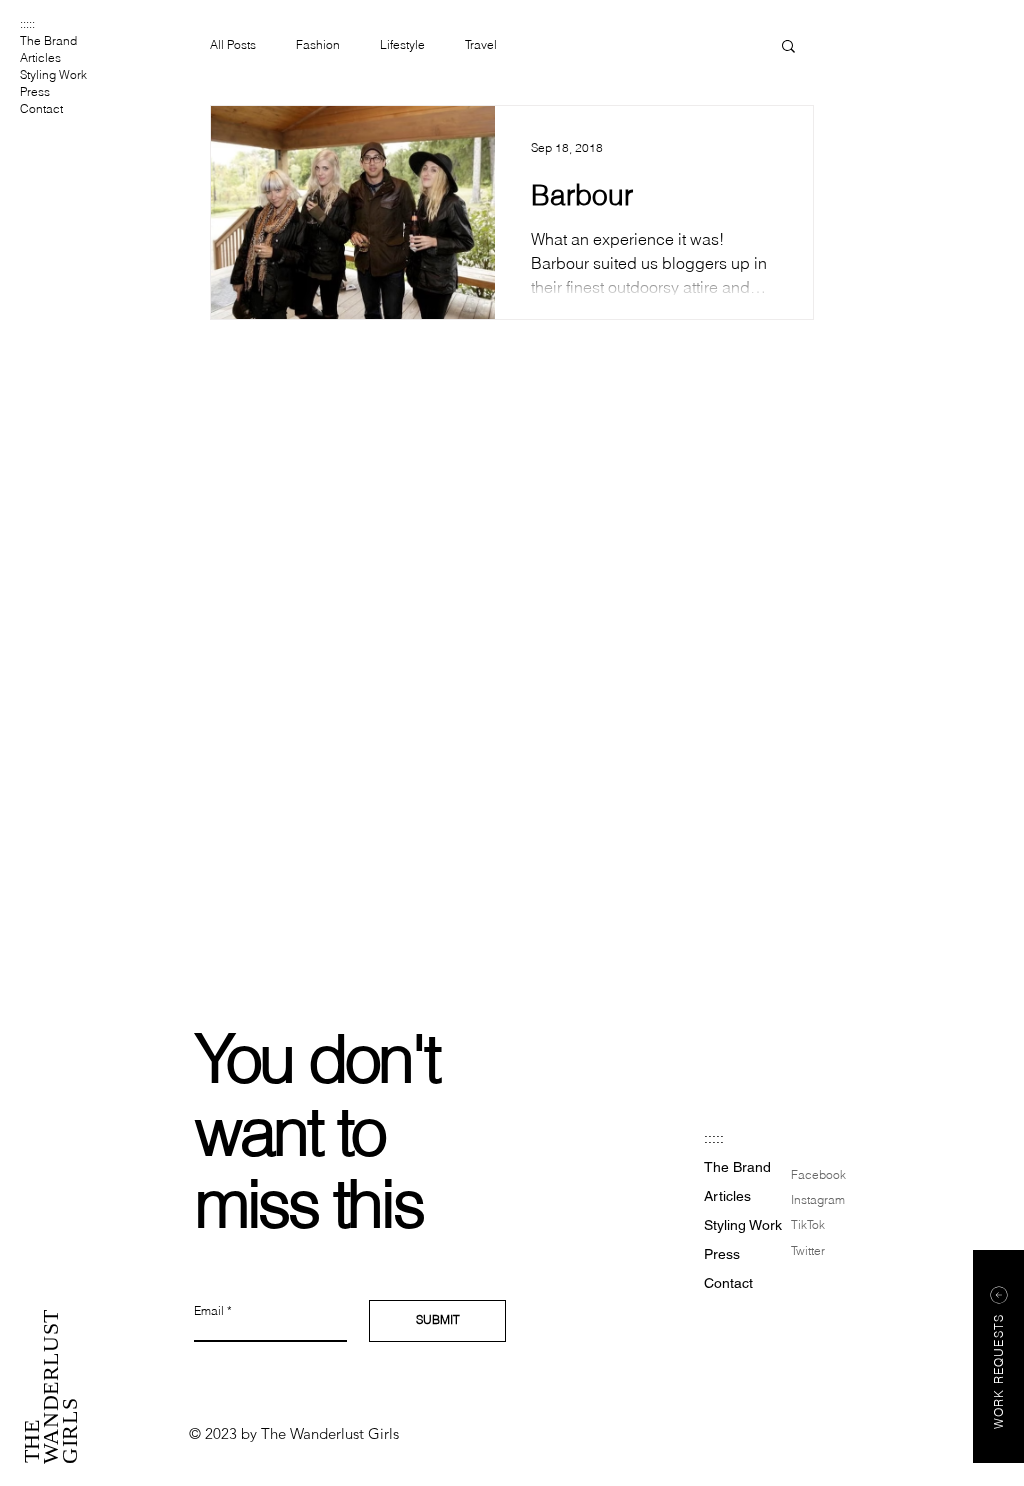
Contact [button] (41, 108)
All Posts (233, 44)
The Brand (48, 40)
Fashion (318, 44)
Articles (40, 57)
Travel (481, 44)
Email (209, 1311)
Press (35, 91)
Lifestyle (402, 44)
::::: (27, 23)
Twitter (808, 1250)
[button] (788, 47)
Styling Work (53, 74)
